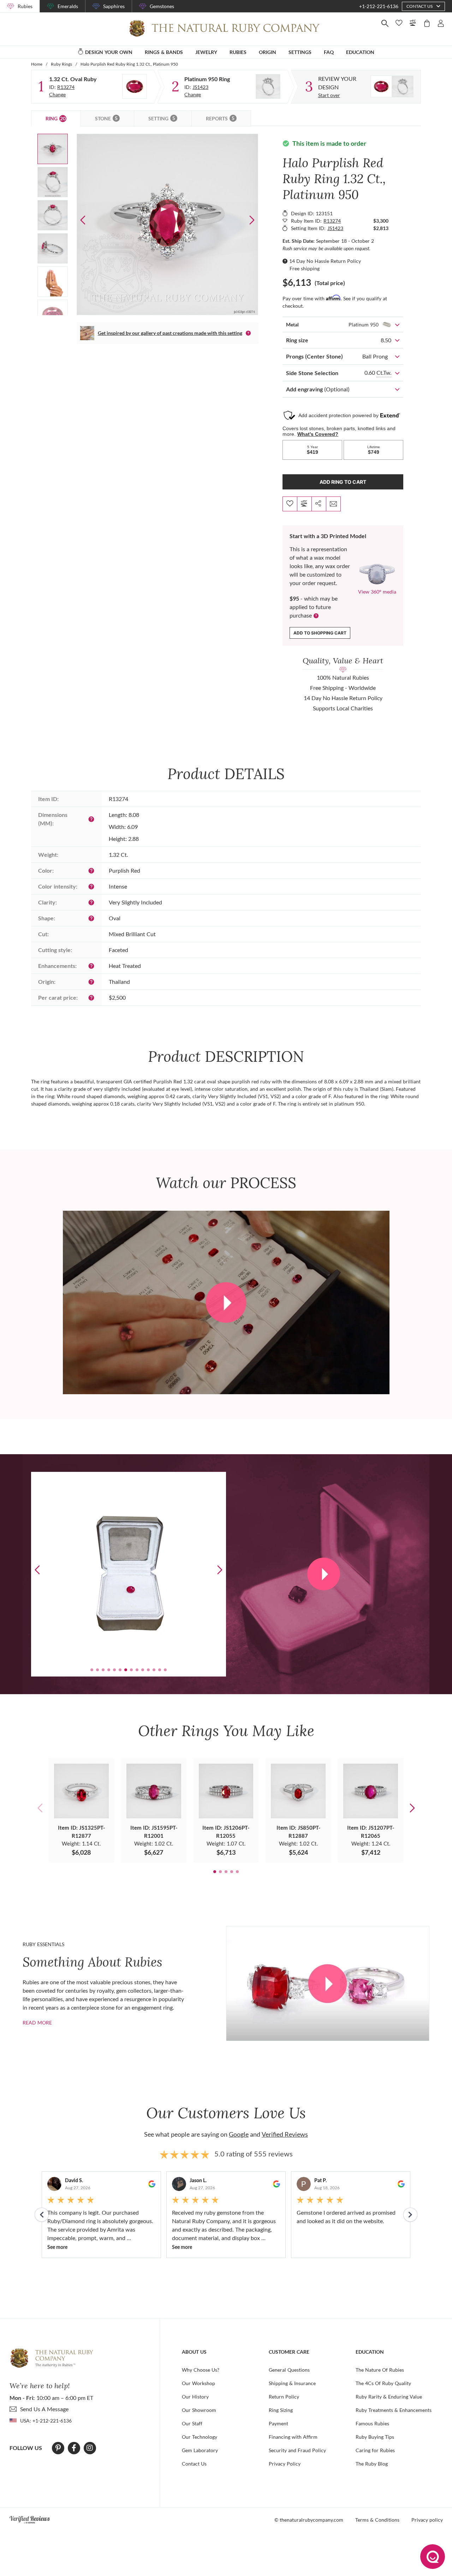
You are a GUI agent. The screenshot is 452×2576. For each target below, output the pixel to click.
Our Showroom (199, 2410)
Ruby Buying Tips (375, 2437)
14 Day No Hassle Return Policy (325, 261)
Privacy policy (427, 2520)
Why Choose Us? (201, 2370)
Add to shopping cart (320, 633)
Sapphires (114, 6)
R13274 (66, 87)
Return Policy (284, 2397)
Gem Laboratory (200, 2450)
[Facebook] (74, 2448)
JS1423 (200, 87)
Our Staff (192, 2423)
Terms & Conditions (377, 2520)
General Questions (289, 2370)
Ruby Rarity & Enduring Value (389, 2397)
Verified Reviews (285, 2134)
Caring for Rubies (375, 2450)
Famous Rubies (372, 2423)
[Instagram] (90, 2448)
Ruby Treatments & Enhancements (394, 2410)
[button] (252, 220)
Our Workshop (198, 2383)
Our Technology (200, 2437)
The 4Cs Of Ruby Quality (383, 2383)
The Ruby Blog (372, 2464)
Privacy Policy (285, 2464)
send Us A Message (44, 2409)
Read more (37, 2023)
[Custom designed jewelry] (392, 86)
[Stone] (135, 86)
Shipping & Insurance (292, 2383)
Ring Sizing (281, 2410)
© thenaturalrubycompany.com (309, 2520)
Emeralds (68, 6)
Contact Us (194, 2464)
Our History (195, 2397)
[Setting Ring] (268, 86)
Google (239, 2134)
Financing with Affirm (293, 2437)
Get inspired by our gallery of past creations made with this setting (170, 333)
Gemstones (162, 6)
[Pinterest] (58, 2448)
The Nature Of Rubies (380, 2370)
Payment (278, 2423)
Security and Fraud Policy (297, 2450)
